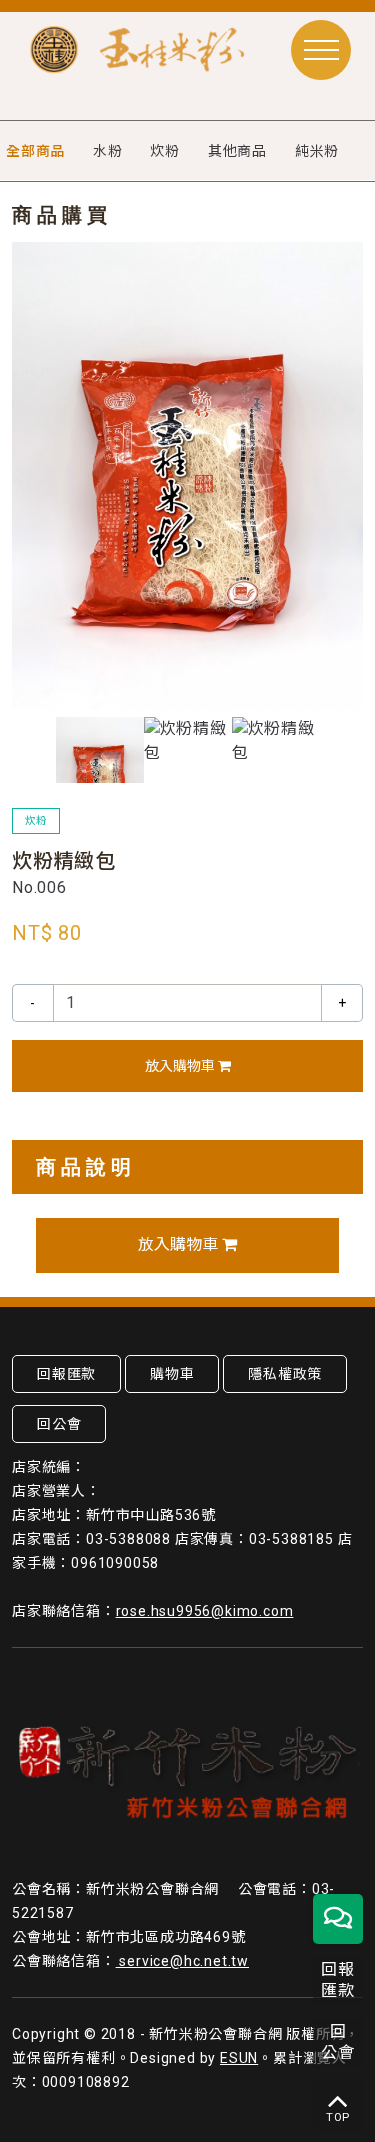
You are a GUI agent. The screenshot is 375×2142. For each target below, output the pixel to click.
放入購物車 (181, 1066)
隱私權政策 (285, 1374)
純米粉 (317, 151)
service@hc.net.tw (182, 1961)
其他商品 (237, 151)
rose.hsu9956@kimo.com (205, 1611)
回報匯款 (66, 1374)
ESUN (239, 2058)
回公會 (59, 1424)
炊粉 (165, 151)
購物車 (172, 1374)
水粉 (108, 151)
